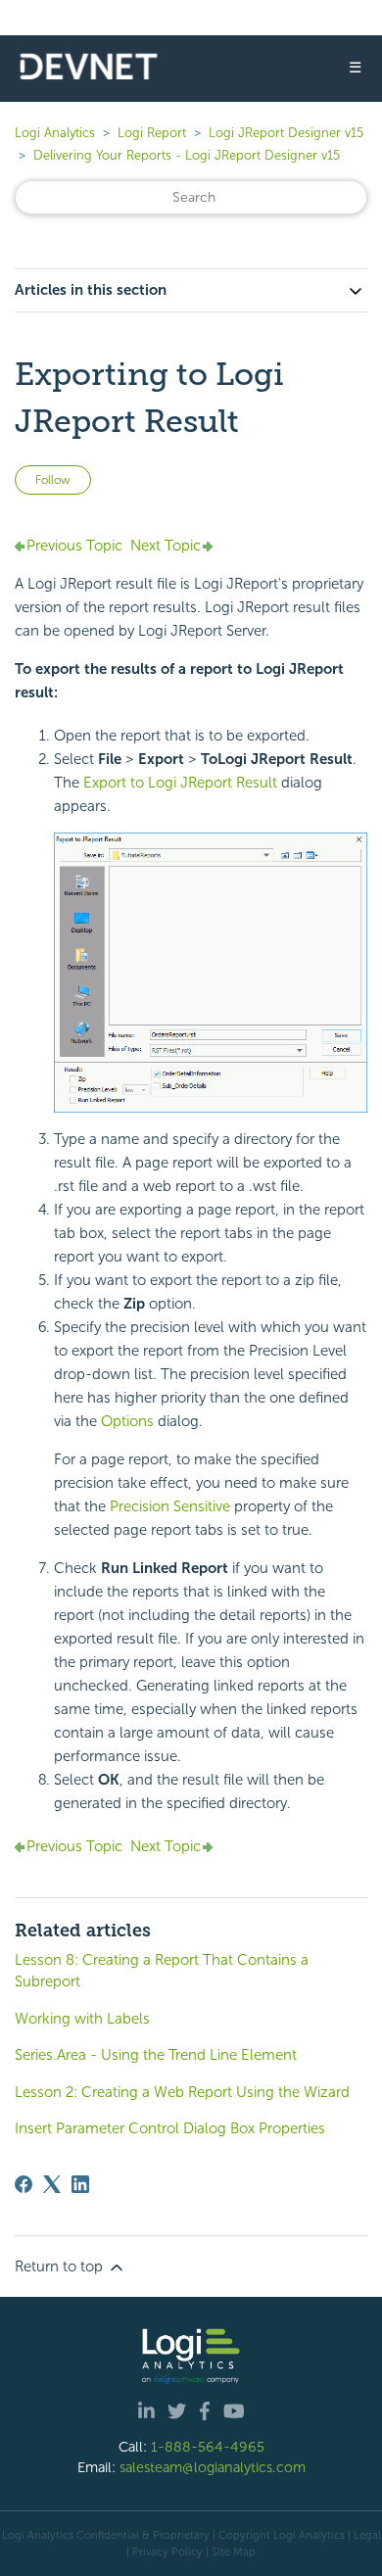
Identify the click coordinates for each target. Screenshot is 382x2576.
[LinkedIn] (80, 2184)
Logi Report (152, 133)
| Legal (364, 2535)
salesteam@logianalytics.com (213, 2467)
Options (127, 1421)
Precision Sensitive (170, 1506)
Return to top (61, 2266)
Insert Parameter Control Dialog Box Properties (170, 2128)
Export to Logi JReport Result (182, 783)
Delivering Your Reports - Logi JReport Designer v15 (187, 155)
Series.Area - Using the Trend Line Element (156, 2055)
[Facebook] (24, 2184)
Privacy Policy (167, 2552)
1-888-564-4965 (208, 2447)
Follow (53, 480)
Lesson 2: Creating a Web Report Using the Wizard (182, 2092)
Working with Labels (82, 2019)
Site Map (234, 2552)
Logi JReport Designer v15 (286, 133)
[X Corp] (52, 2184)
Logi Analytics (55, 133)
